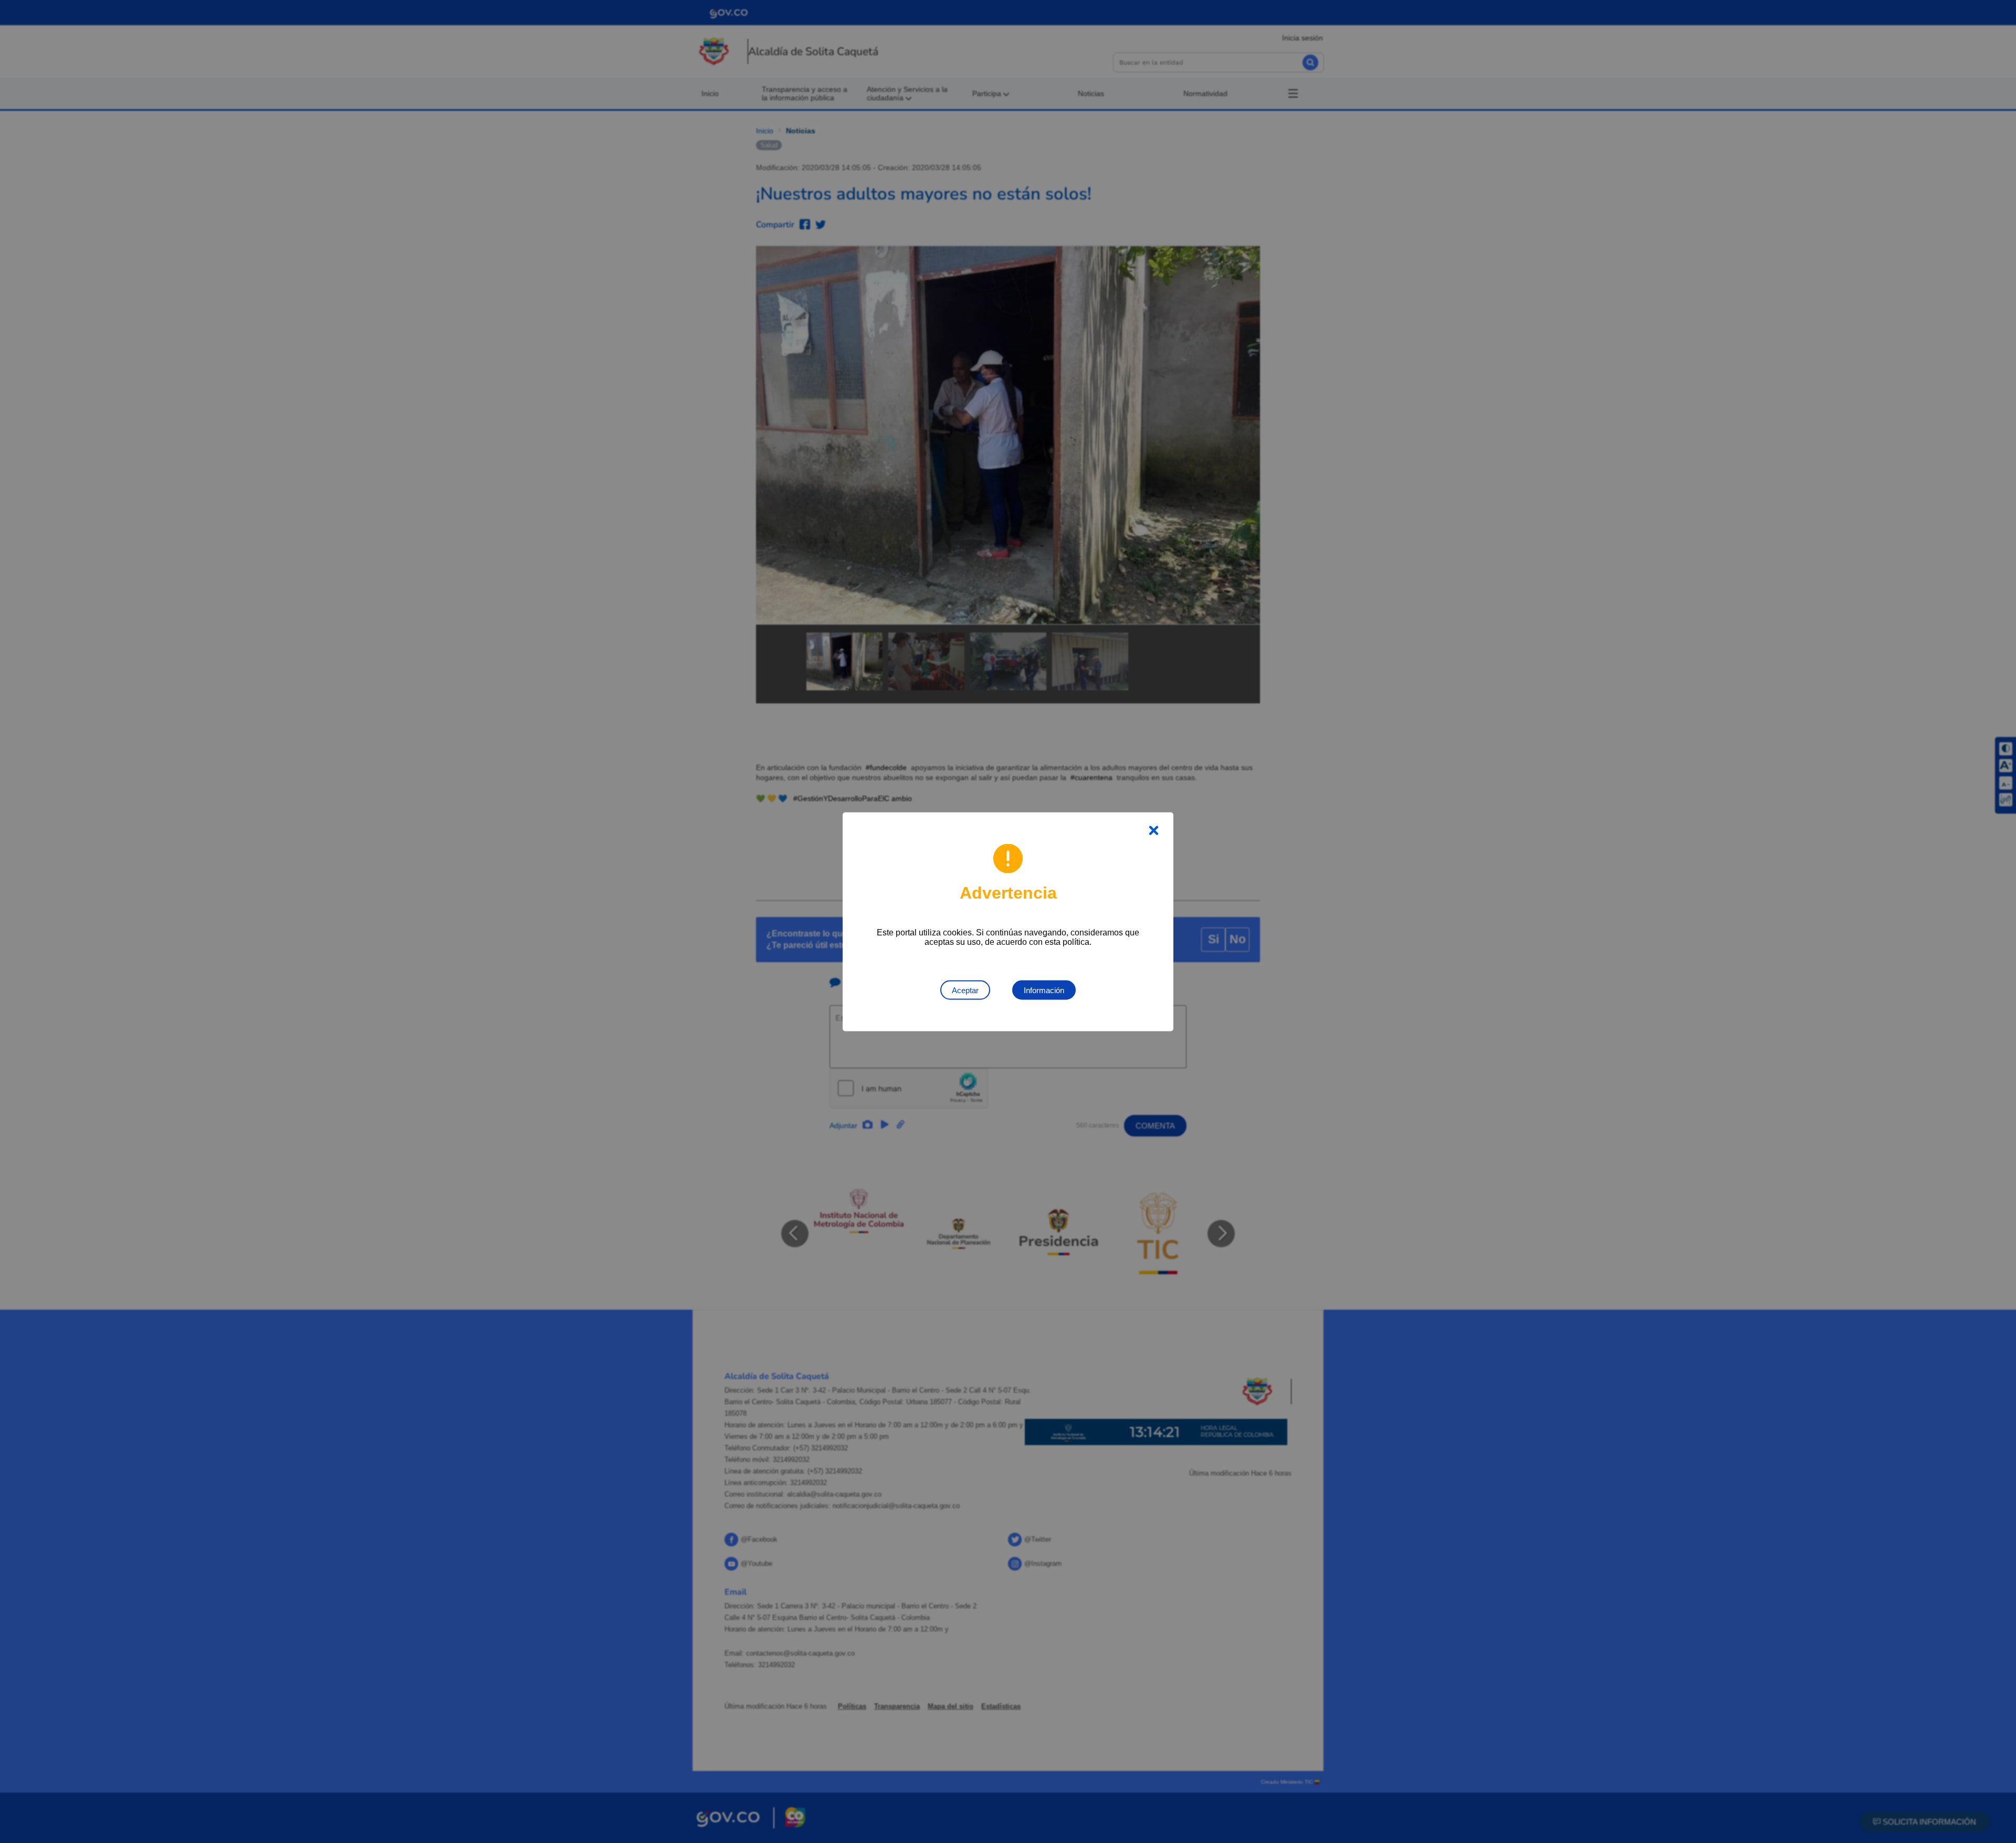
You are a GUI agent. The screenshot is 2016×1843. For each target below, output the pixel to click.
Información (1044, 990)
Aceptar (965, 990)
